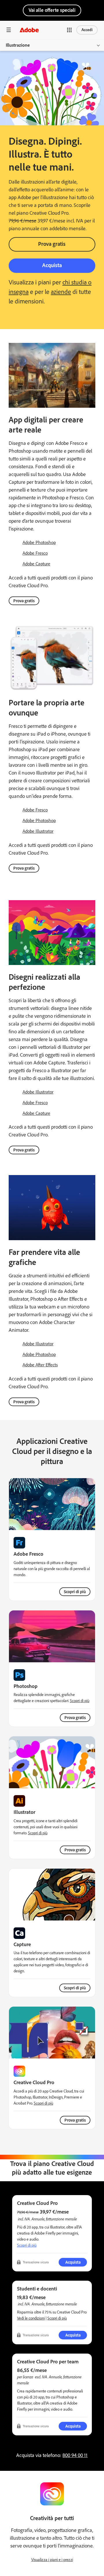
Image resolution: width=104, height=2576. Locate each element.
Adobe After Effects (40, 1365)
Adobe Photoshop (39, 542)
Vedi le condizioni (31, 2318)
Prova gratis (52, 244)
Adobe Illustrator (38, 831)
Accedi (87, 30)
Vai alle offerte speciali (52, 10)
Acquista (52, 265)
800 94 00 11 (75, 2455)
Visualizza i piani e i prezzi (52, 2560)
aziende (61, 292)
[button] (69, 30)
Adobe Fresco (35, 553)
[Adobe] (29, 30)
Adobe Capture (36, 564)
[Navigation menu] (9, 30)
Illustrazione (18, 45)
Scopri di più (75, 1592)
